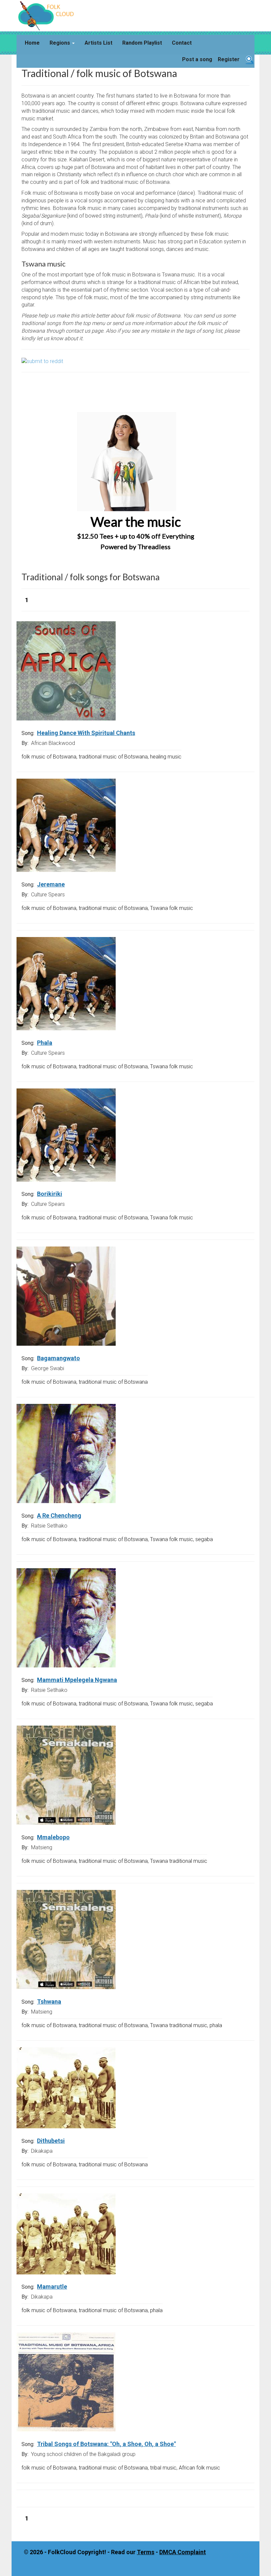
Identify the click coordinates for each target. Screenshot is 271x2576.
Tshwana (49, 2002)
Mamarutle (52, 2287)
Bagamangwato (58, 1358)
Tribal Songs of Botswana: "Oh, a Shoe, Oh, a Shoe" (106, 2444)
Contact (182, 43)
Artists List (98, 43)
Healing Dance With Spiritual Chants (86, 733)
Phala (45, 1043)
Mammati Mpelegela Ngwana (77, 1680)
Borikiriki (50, 1194)
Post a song (197, 59)
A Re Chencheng (59, 1515)
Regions (60, 43)
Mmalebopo (53, 1837)
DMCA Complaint (183, 2552)
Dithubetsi (51, 2141)
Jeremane (51, 884)
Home (32, 43)
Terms (146, 2552)
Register (229, 59)
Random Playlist (142, 43)
